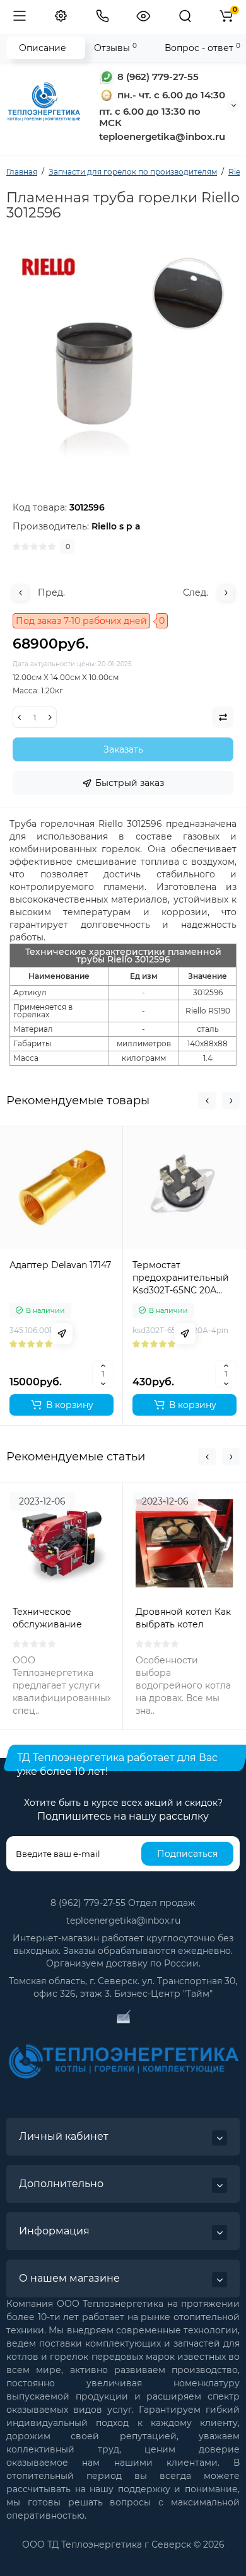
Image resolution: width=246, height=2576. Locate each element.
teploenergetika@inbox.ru (123, 1920)
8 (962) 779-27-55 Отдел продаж (123, 1903)
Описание (43, 48)
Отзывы (115, 48)
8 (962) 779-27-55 (157, 77)
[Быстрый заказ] (62, 1334)
